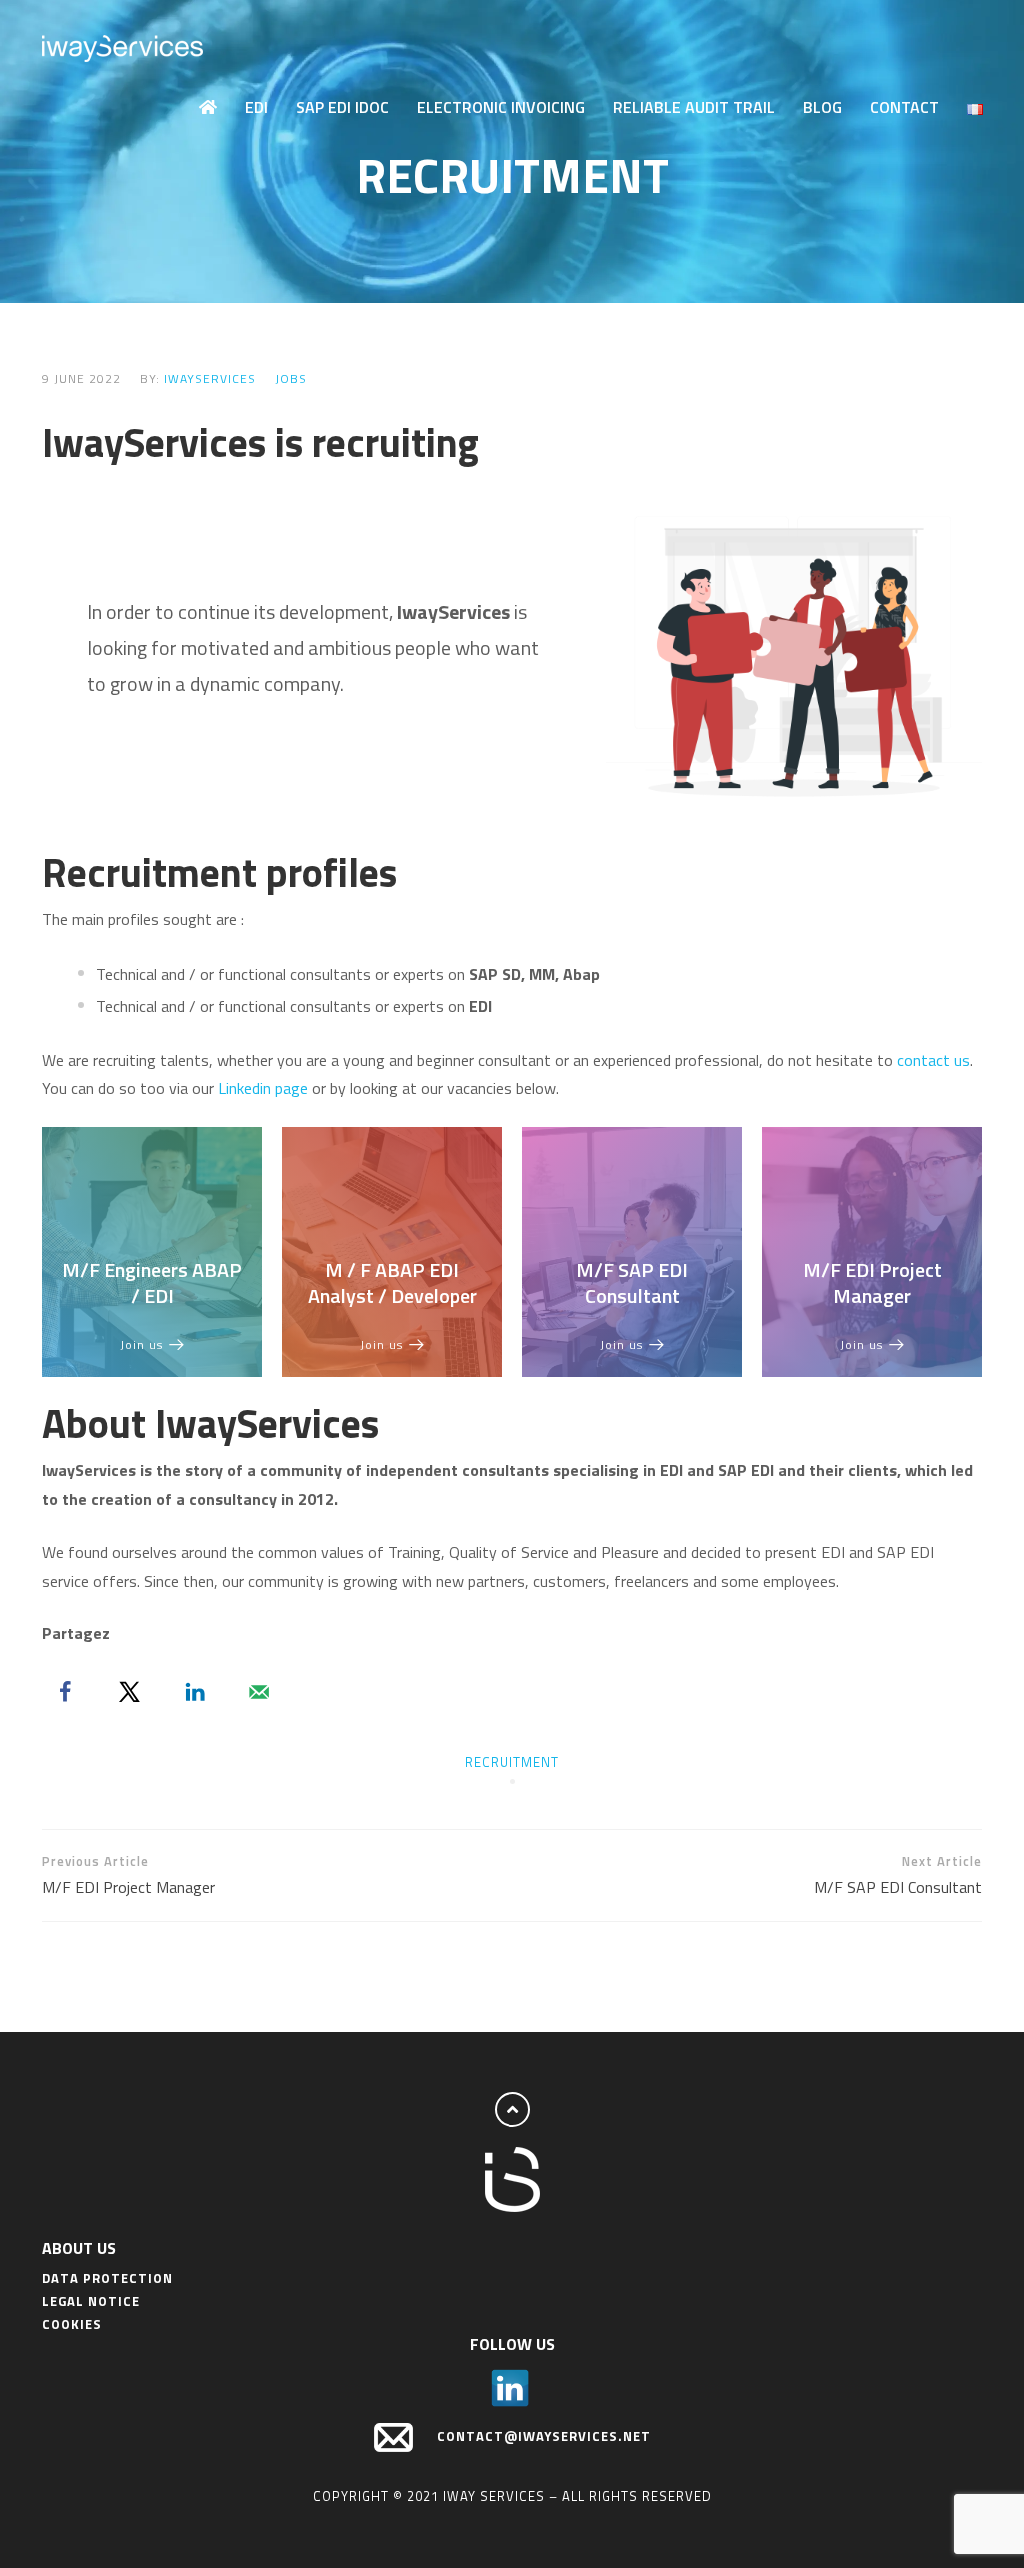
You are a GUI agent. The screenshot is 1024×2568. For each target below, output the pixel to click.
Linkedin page (263, 1088)
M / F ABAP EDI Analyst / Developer (392, 1282)
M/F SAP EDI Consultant (632, 1282)
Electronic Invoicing (501, 107)
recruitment (512, 1762)
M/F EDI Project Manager (872, 1282)
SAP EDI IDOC (342, 107)
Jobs (291, 378)
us (962, 1060)
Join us (141, 1344)
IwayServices (210, 378)
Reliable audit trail (694, 107)
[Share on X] (130, 1692)
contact (925, 1060)
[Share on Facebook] (65, 1692)
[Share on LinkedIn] (195, 1692)
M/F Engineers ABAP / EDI (152, 1282)
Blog (822, 107)
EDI (256, 107)
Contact (904, 107)
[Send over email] (259, 1692)
